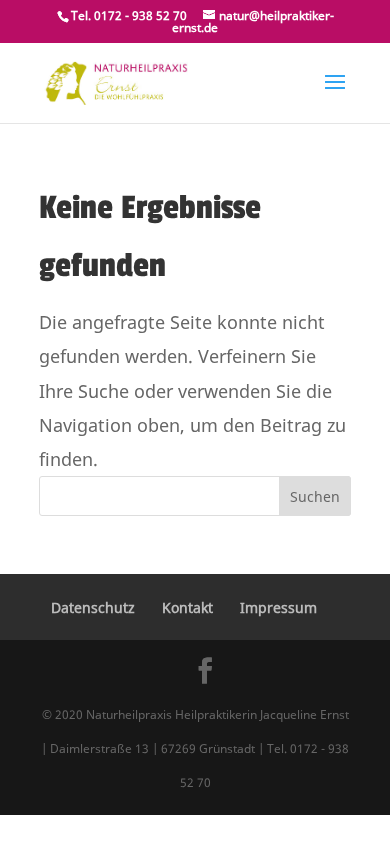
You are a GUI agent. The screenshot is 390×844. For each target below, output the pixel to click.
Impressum (278, 607)
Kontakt (187, 607)
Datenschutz (93, 607)
